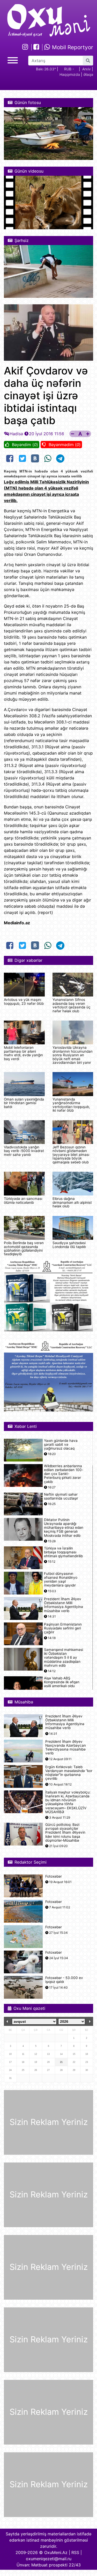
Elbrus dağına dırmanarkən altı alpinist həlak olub (72, 1202)
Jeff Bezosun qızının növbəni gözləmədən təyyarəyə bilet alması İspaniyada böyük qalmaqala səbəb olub (71, 1155)
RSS (75, 2552)
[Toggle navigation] (13, 60)
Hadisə (16, 434)
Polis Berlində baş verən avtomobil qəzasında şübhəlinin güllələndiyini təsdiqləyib (24, 1248)
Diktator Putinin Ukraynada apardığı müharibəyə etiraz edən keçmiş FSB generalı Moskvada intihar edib (64, 1528)
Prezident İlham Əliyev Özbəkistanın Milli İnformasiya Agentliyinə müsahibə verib (64, 1605)
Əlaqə (88, 74)
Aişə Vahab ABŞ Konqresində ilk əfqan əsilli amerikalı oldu (62, 1682)
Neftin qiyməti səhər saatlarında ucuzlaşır (61, 1496)
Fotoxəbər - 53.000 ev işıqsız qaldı (64, 1980)
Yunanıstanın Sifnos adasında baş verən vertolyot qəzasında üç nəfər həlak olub (72, 1005)
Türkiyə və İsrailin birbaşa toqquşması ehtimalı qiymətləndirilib (63, 1552)
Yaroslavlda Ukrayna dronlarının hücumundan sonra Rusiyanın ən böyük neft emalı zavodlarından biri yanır (73, 1055)
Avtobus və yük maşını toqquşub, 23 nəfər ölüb (24, 1001)
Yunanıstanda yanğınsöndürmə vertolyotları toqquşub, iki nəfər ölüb (71, 1105)
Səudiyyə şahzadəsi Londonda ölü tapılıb (69, 1245)
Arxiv (87, 69)
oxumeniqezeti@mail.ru (49, 2559)
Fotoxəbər (54, 1876)
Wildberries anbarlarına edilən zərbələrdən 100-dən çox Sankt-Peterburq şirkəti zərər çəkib (64, 1474)
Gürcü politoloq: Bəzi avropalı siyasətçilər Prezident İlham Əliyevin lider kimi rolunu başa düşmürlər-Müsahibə (65, 1833)
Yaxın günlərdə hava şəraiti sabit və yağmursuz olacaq (61, 1445)
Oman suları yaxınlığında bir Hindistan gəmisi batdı (24, 1103)
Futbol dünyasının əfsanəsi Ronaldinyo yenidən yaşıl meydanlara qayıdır (61, 1580)
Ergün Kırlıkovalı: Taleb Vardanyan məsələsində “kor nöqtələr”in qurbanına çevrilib (69, 1773)
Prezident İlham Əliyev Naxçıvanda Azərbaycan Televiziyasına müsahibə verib (66, 1748)
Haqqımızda (70, 74)
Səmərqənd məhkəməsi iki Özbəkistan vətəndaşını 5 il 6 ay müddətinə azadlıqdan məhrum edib (64, 1658)
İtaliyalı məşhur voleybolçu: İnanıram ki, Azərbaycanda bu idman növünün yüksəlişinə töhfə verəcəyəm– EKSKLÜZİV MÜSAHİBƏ (68, 1802)
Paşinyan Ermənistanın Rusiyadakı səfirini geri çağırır (63, 1628)
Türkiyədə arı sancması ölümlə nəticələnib (23, 1200)
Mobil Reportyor (72, 47)
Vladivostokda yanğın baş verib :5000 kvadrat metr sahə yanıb (24, 1151)
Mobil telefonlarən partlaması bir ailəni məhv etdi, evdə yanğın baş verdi (23, 1053)
